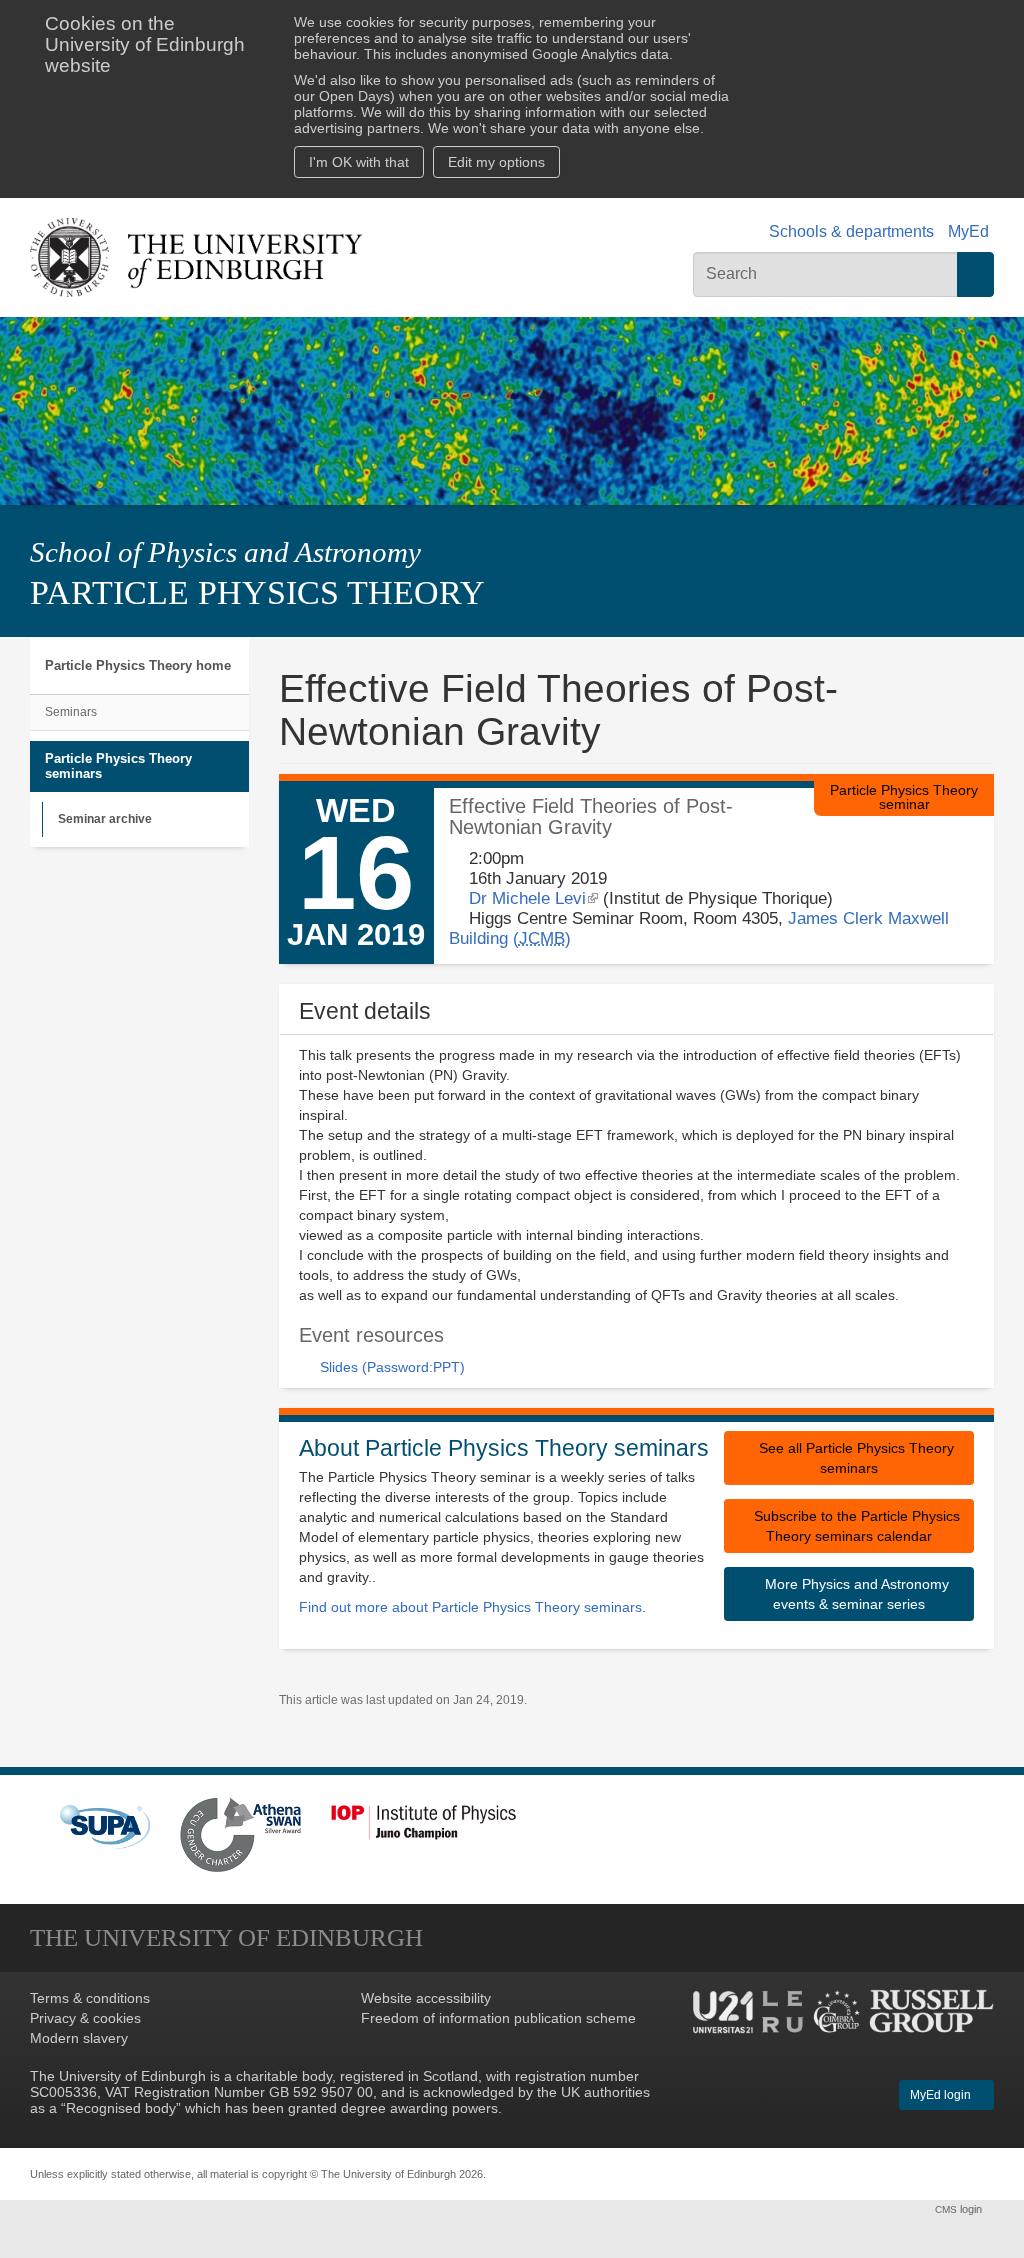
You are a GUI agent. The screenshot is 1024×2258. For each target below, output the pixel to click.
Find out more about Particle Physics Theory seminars (470, 1607)
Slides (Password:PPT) (392, 1367)
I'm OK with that (359, 162)
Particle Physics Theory (257, 592)
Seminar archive (105, 819)
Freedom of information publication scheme (498, 2018)
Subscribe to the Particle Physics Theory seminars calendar (855, 1526)
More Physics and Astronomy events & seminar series (855, 1594)
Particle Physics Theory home (138, 665)
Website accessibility (426, 1998)
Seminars (71, 712)
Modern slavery (79, 2038)
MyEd (968, 231)
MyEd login (942, 2095)
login (960, 2209)
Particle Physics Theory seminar (904, 797)
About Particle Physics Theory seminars (504, 1448)
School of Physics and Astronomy (225, 552)
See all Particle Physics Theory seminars (854, 1458)
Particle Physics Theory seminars (118, 766)
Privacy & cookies (85, 2018)
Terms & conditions (90, 1998)
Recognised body (121, 2108)
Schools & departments (851, 231)
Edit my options (496, 162)
